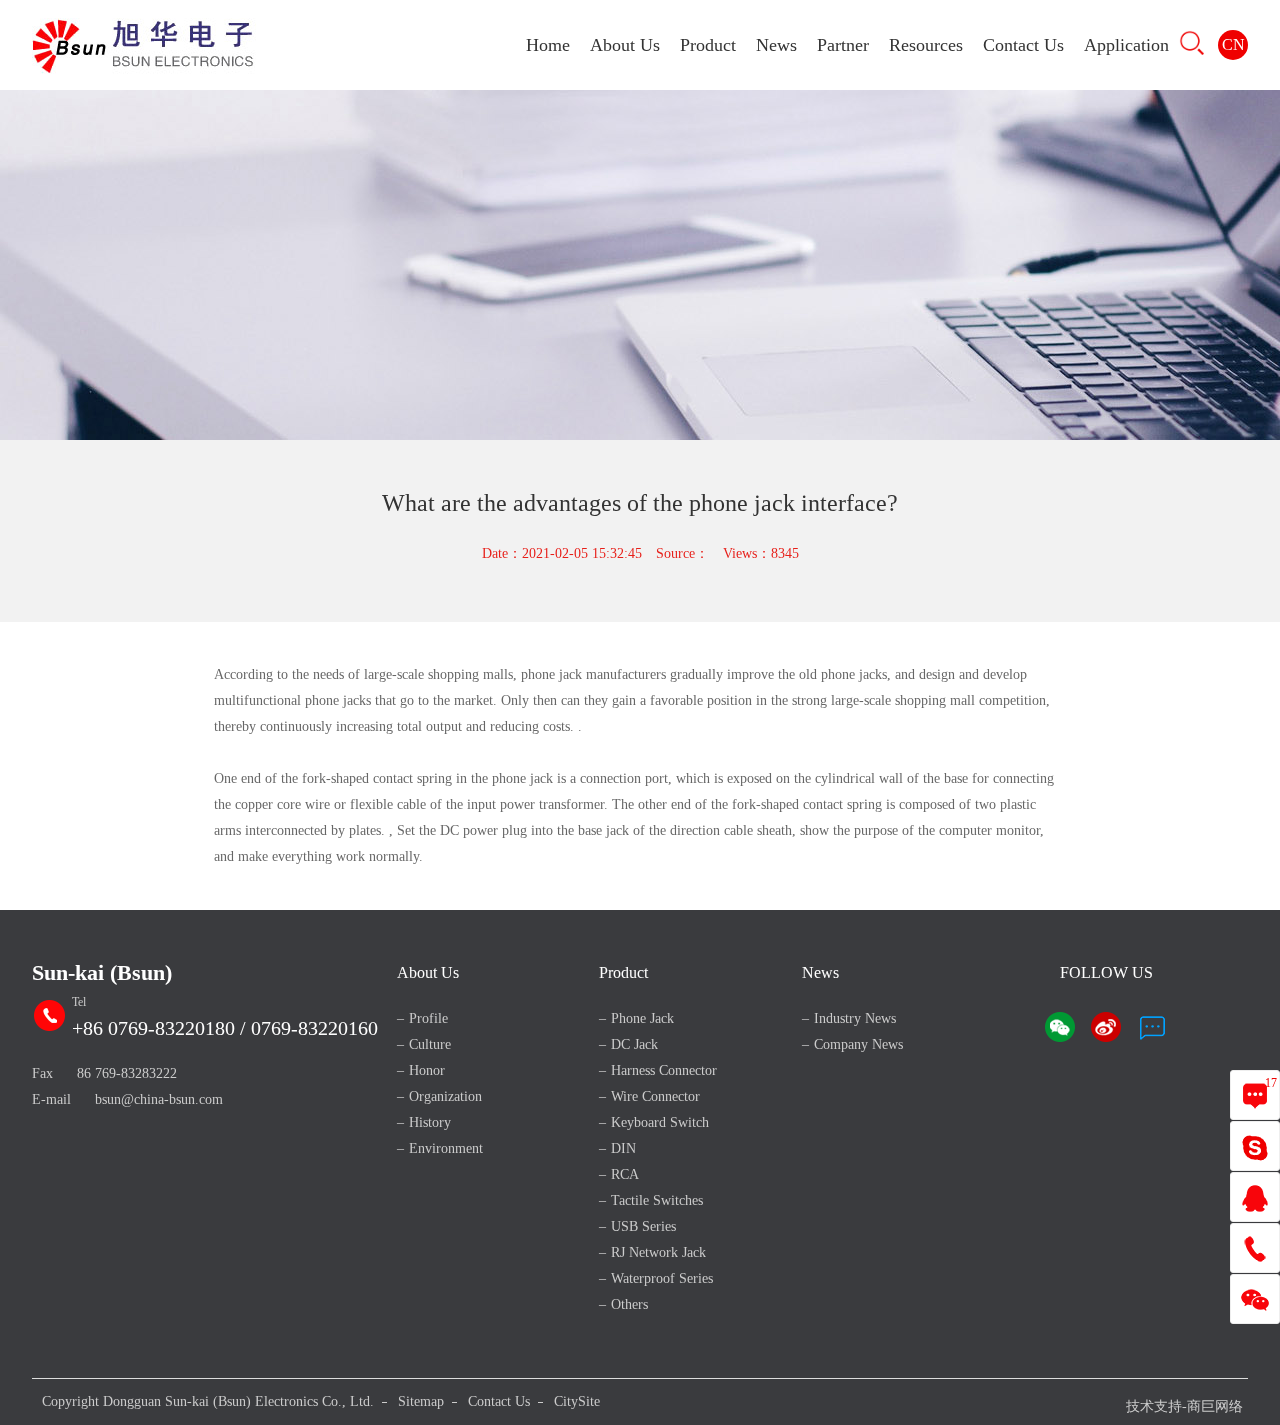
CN (1233, 44)
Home (548, 45)
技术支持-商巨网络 (1184, 1406)
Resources (926, 45)
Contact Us (1023, 45)
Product (708, 45)
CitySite (577, 1401)
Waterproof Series (662, 1278)
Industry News (855, 1018)
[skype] (1255, 1146)
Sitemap (421, 1401)
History (430, 1122)
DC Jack (634, 1044)
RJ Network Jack (658, 1252)
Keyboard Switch (660, 1122)
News (776, 45)
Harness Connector (664, 1070)
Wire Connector (655, 1096)
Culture (430, 1044)
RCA (625, 1174)
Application (1126, 45)
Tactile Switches (657, 1200)
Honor (427, 1070)
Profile (428, 1018)
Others (629, 1304)
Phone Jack (642, 1018)
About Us (625, 45)
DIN (623, 1148)
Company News (858, 1044)
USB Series (643, 1226)
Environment (446, 1148)
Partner (843, 45)
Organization (445, 1096)
